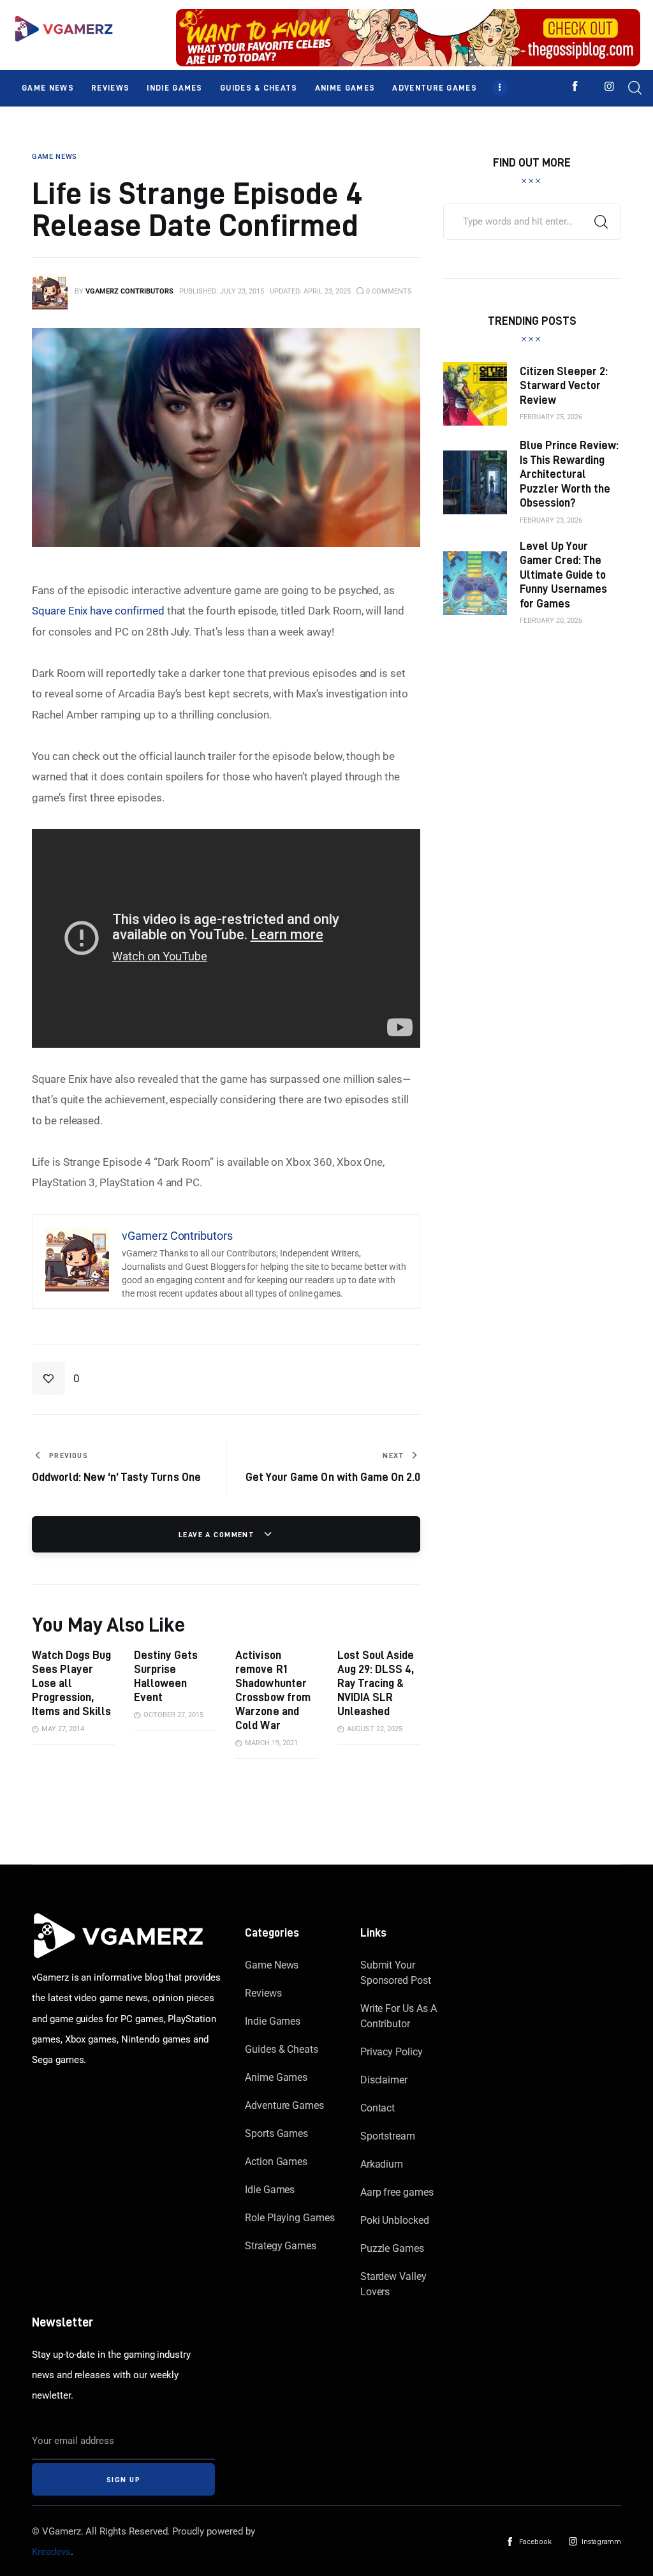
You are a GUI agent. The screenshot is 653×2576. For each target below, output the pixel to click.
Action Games (276, 2162)
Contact (378, 2108)
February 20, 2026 (551, 621)
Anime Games (276, 2077)
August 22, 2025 (375, 1729)
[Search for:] (532, 221)
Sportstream (388, 2136)
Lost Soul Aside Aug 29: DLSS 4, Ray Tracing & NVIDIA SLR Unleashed (376, 1683)
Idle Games (270, 2190)
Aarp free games (397, 2192)
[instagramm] (609, 86)
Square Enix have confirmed (98, 611)
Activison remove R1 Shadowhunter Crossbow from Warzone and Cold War (273, 1690)
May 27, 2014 (63, 1729)
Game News (272, 1965)
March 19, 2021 (271, 1743)
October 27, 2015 (173, 1715)
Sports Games (276, 2133)
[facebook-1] (575, 86)
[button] (56, 1378)
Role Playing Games (290, 2218)
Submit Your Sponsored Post (396, 1973)
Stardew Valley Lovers (393, 2284)
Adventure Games (284, 2105)
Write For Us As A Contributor (399, 2016)
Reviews (263, 1993)
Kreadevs (51, 2552)
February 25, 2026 (551, 417)
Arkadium (382, 2164)
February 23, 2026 (551, 520)
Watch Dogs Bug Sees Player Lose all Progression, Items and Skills (71, 1683)
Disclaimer (384, 2080)
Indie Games (273, 2021)
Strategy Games (281, 2246)
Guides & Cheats (282, 2049)
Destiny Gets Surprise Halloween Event (166, 1676)
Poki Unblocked (395, 2220)
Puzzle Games (392, 2248)
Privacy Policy (392, 2052)
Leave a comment (218, 1534)
